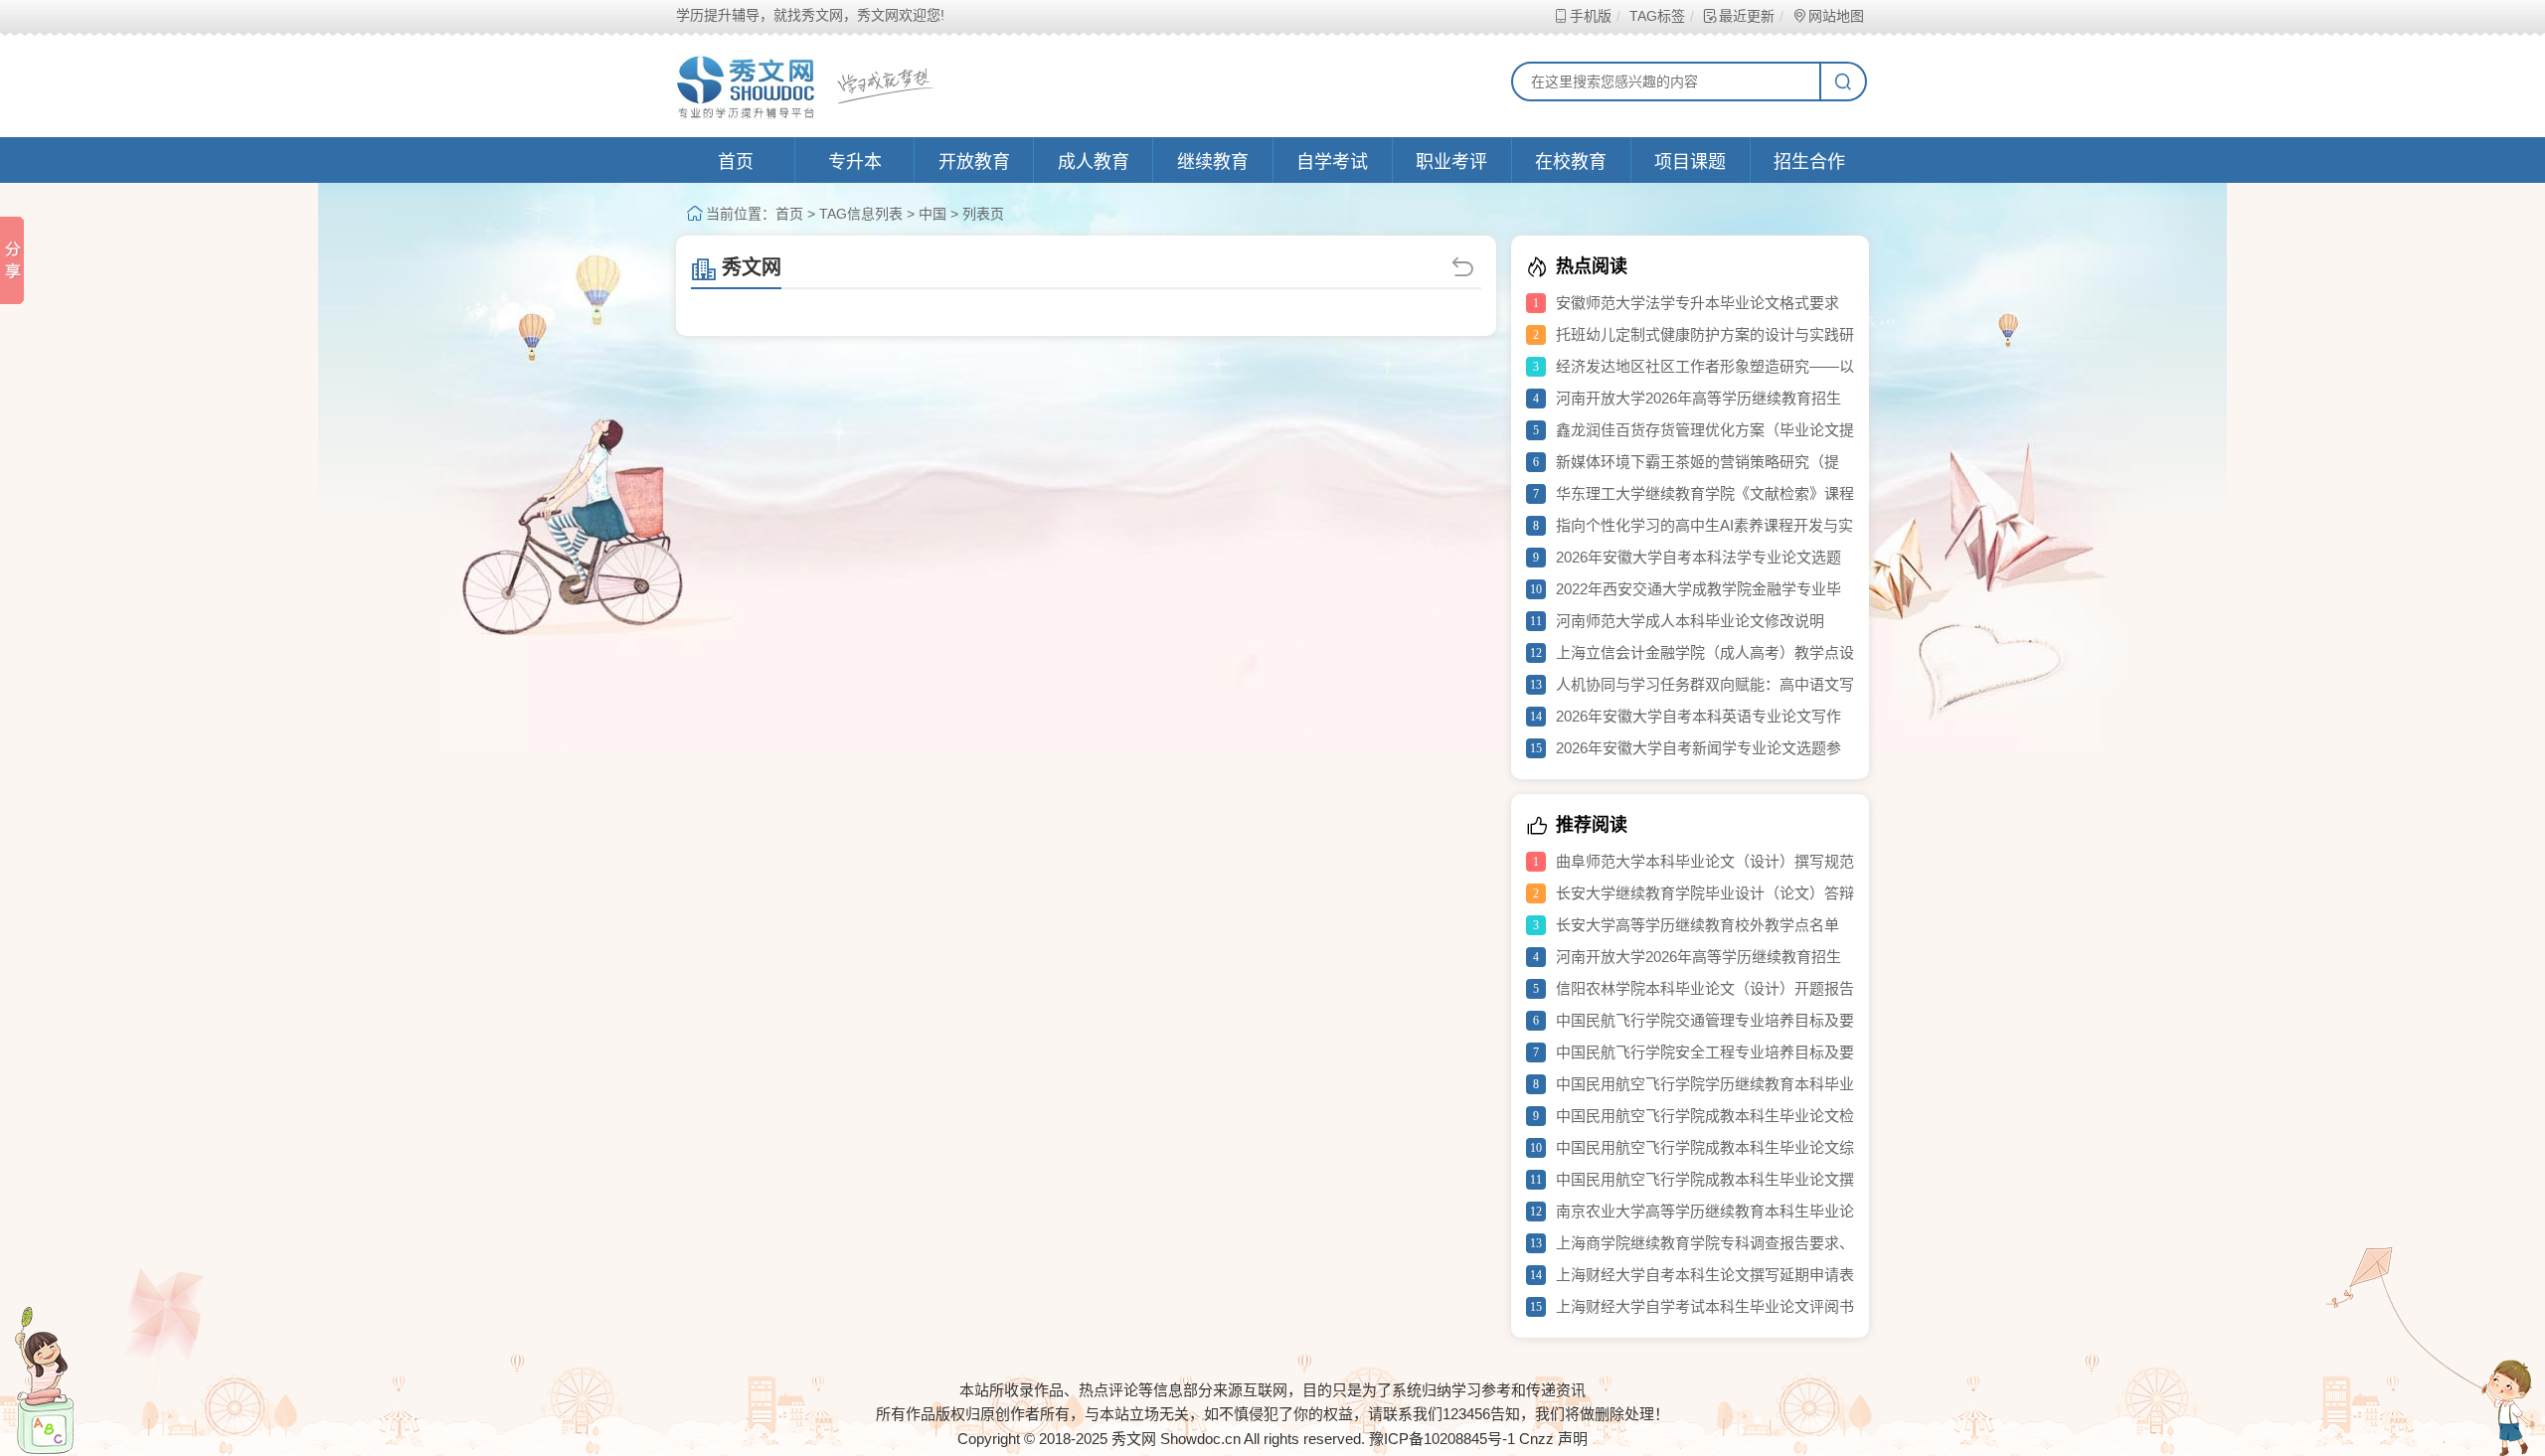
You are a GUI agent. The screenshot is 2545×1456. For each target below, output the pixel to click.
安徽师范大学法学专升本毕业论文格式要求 (1697, 303)
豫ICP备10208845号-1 (1442, 1439)
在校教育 (1571, 162)
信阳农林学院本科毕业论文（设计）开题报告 (1705, 988)
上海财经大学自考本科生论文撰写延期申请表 (1705, 1275)
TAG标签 (1657, 16)
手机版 (1591, 16)
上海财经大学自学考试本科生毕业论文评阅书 (1705, 1306)
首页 (736, 162)
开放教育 (974, 162)
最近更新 (1747, 16)
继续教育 (1213, 162)
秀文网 (752, 267)
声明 (1573, 1439)
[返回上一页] (1465, 267)
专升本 (855, 162)
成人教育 (1094, 162)
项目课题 (1690, 162)
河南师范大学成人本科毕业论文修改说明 (1690, 621)
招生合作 (1809, 162)
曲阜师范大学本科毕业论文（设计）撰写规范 (1705, 861)
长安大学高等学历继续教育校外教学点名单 (1697, 925)
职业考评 (1451, 162)
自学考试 (1332, 162)
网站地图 (1836, 16)
